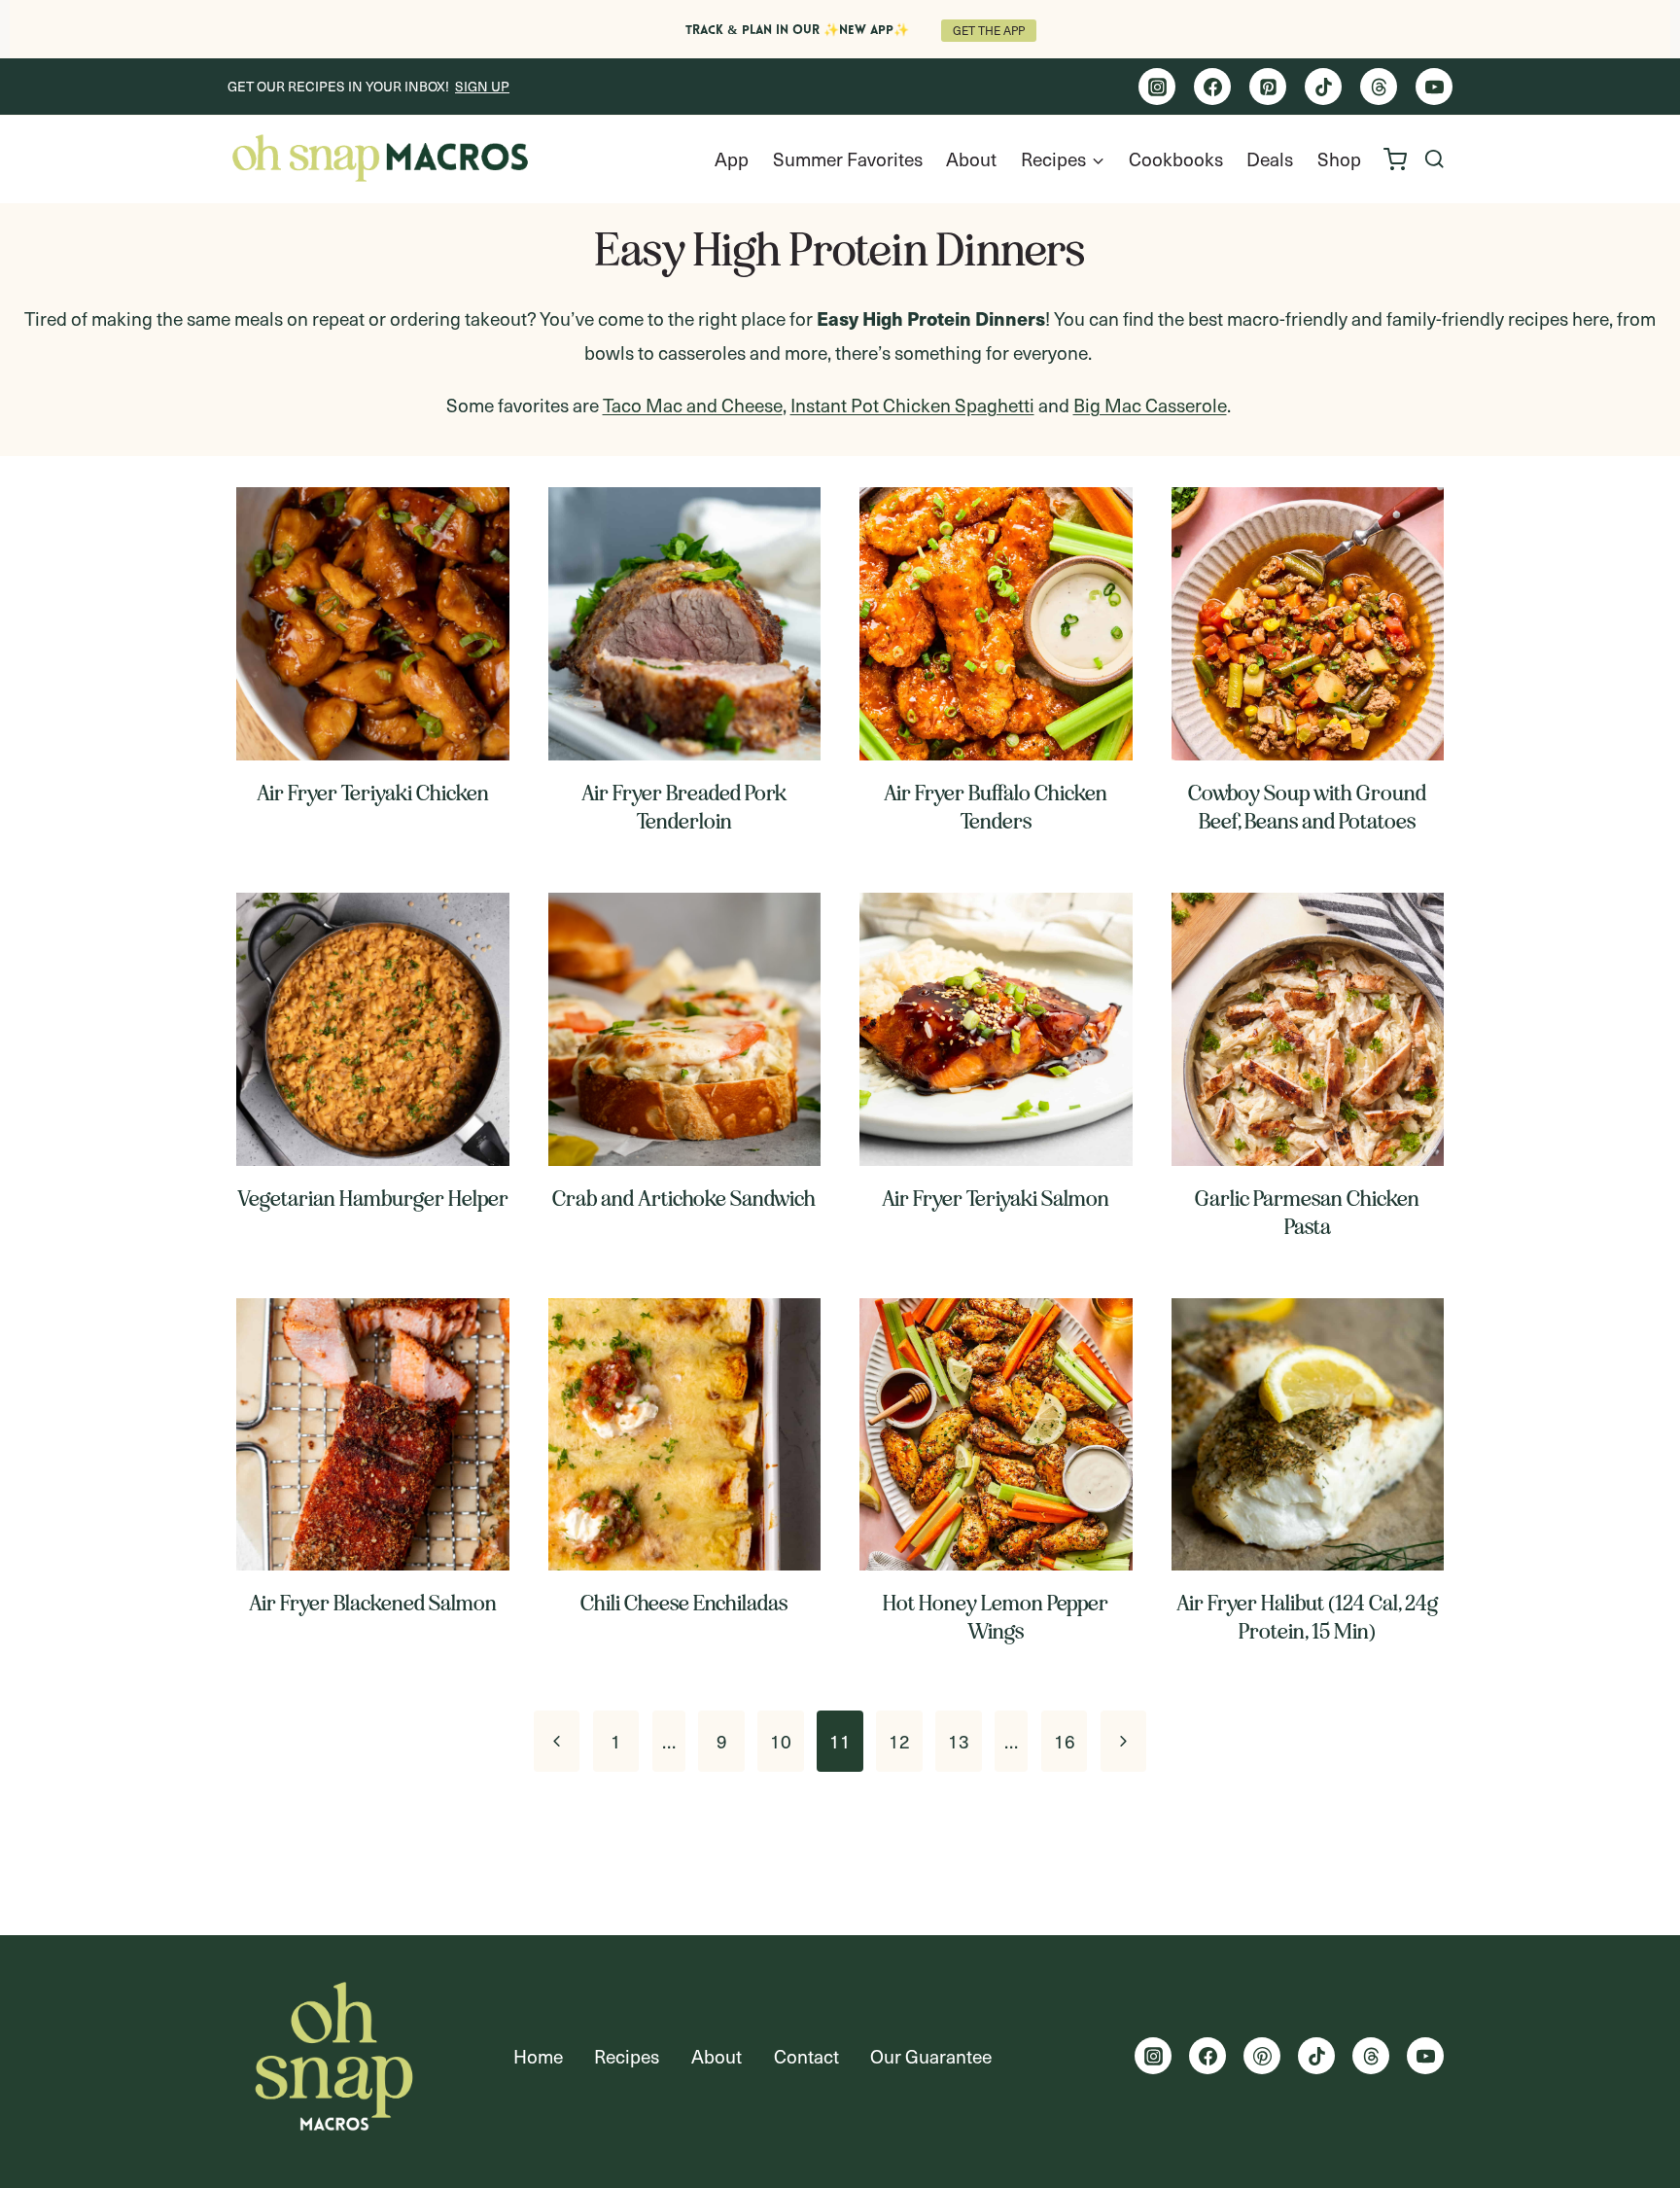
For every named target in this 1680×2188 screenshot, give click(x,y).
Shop (1339, 159)
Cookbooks (1176, 159)
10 (781, 1741)
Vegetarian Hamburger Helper (373, 1199)
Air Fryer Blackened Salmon (373, 1603)
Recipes (627, 2056)
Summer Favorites (848, 159)
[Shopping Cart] (1395, 159)
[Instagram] (1157, 87)
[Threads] (1379, 87)
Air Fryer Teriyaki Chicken (373, 793)
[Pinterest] (1268, 87)
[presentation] (373, 624)
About (971, 159)
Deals (1270, 159)
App (732, 159)
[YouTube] (1434, 87)
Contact (806, 2056)
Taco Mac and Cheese (693, 405)
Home (538, 2056)
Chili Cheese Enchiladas (684, 1603)
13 (959, 1741)
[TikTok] (1323, 87)
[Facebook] (1212, 87)
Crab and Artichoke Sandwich (684, 1199)
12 (899, 1741)
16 (1065, 1741)
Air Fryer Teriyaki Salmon (996, 1199)
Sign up (482, 86)
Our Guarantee (931, 2056)
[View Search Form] (1435, 159)
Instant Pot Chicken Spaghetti (912, 405)
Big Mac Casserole (1150, 405)
